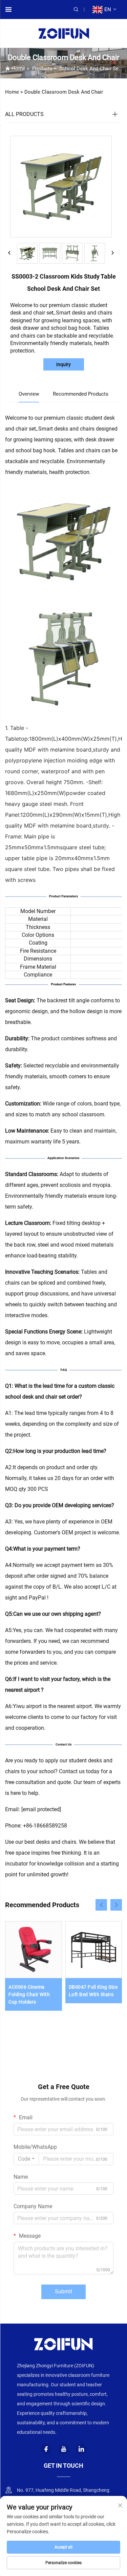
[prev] (9, 253)
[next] (112, 253)
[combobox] (26, 2159)
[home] (64, 33)
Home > (14, 92)
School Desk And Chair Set (90, 69)
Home (18, 69)
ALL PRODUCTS (24, 114)
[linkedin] (81, 2449)
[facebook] (46, 2449)
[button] (101, 1905)
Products (42, 69)
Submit (63, 2291)
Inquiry (63, 364)
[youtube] (64, 2449)
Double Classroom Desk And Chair (64, 92)
